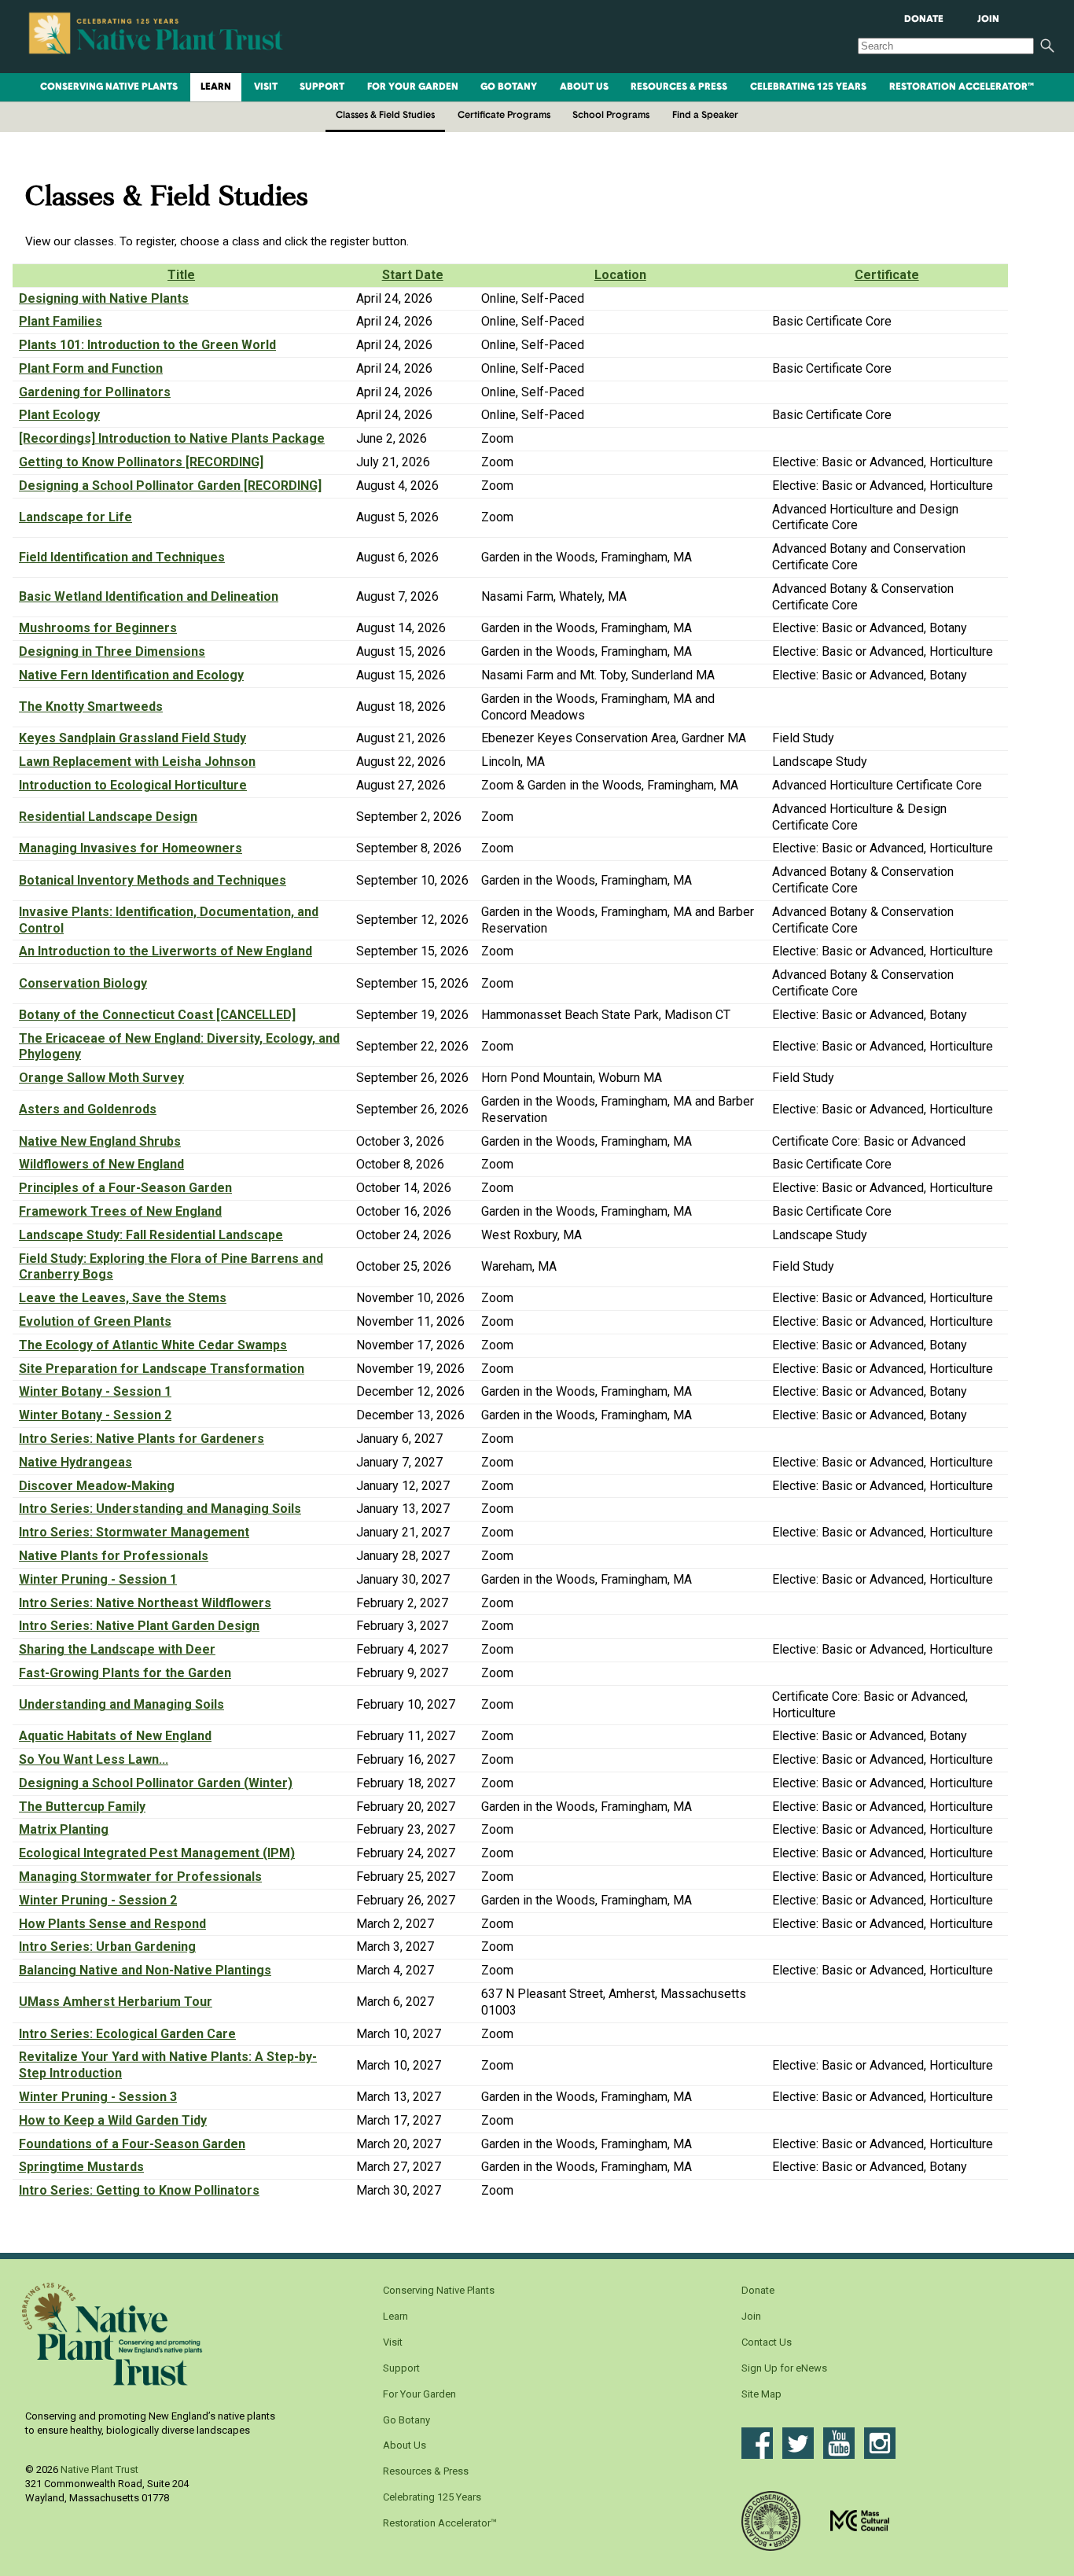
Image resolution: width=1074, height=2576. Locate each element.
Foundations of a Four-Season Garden (132, 2144)
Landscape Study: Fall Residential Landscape (151, 1235)
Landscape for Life (75, 517)
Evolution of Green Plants (95, 1321)
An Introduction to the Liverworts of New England (166, 951)
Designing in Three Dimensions (112, 651)
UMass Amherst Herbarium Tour (116, 2002)
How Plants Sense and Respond (112, 1924)
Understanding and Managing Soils (121, 1704)
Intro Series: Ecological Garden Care (127, 2034)
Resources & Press (679, 87)
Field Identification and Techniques (122, 557)
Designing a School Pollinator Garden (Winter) (156, 1783)
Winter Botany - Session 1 (95, 1391)
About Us (584, 87)
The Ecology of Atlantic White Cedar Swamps (153, 1345)
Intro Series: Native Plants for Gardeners (142, 1439)
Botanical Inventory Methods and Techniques (153, 880)
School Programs (611, 116)
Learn (216, 87)
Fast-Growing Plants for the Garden (125, 1673)
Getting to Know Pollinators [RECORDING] (141, 462)
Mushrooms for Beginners (98, 628)
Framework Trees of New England (120, 1211)
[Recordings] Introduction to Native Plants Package (172, 438)
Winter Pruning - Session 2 (98, 1900)
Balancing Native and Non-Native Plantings (145, 1970)
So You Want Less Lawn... (94, 1759)
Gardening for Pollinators (95, 392)
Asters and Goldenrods (88, 1109)
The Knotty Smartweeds (91, 707)
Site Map (761, 2394)
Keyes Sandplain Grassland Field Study (132, 738)
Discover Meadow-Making (97, 1486)
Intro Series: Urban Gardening (107, 1947)
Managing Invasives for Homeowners (131, 848)
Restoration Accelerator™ (962, 87)
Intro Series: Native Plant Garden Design (139, 1626)
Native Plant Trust (99, 2469)
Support (322, 87)
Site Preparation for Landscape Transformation (162, 1369)
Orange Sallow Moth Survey (101, 1078)
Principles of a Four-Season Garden (125, 1188)
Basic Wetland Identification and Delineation (149, 596)
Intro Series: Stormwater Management (134, 1532)
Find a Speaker (705, 116)
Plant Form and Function (91, 368)
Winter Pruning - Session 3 (98, 2097)
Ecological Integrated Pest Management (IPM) (157, 1853)
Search (1047, 46)
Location (620, 275)
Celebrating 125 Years (808, 87)
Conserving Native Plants (109, 87)
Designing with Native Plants (104, 298)
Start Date (413, 275)
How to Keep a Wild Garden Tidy (113, 2120)
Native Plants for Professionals (114, 1556)
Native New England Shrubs (100, 1141)
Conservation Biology (83, 983)
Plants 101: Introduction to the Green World (147, 345)
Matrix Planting (64, 1829)
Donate (924, 20)
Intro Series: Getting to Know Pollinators (139, 2190)
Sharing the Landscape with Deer (117, 1649)
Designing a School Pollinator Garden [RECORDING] (170, 486)
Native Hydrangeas (75, 1462)
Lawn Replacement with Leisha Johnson (137, 762)
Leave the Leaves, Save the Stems (123, 1298)
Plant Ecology (59, 415)
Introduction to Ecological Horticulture (133, 785)
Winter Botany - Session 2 (95, 1415)
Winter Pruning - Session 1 (98, 1579)
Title (181, 275)
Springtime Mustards (81, 2167)
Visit (266, 87)
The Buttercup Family (82, 1807)
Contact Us (767, 2342)
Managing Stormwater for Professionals (140, 1877)
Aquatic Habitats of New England (115, 1736)
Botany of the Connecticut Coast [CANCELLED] (157, 1015)
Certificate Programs (504, 116)
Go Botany (509, 87)
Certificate (887, 275)
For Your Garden (413, 87)
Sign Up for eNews (784, 2368)
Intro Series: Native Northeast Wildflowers (145, 1603)
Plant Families (61, 321)
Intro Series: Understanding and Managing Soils (160, 1509)
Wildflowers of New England (101, 1164)
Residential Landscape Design (108, 817)
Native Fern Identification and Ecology (131, 675)
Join (988, 20)
